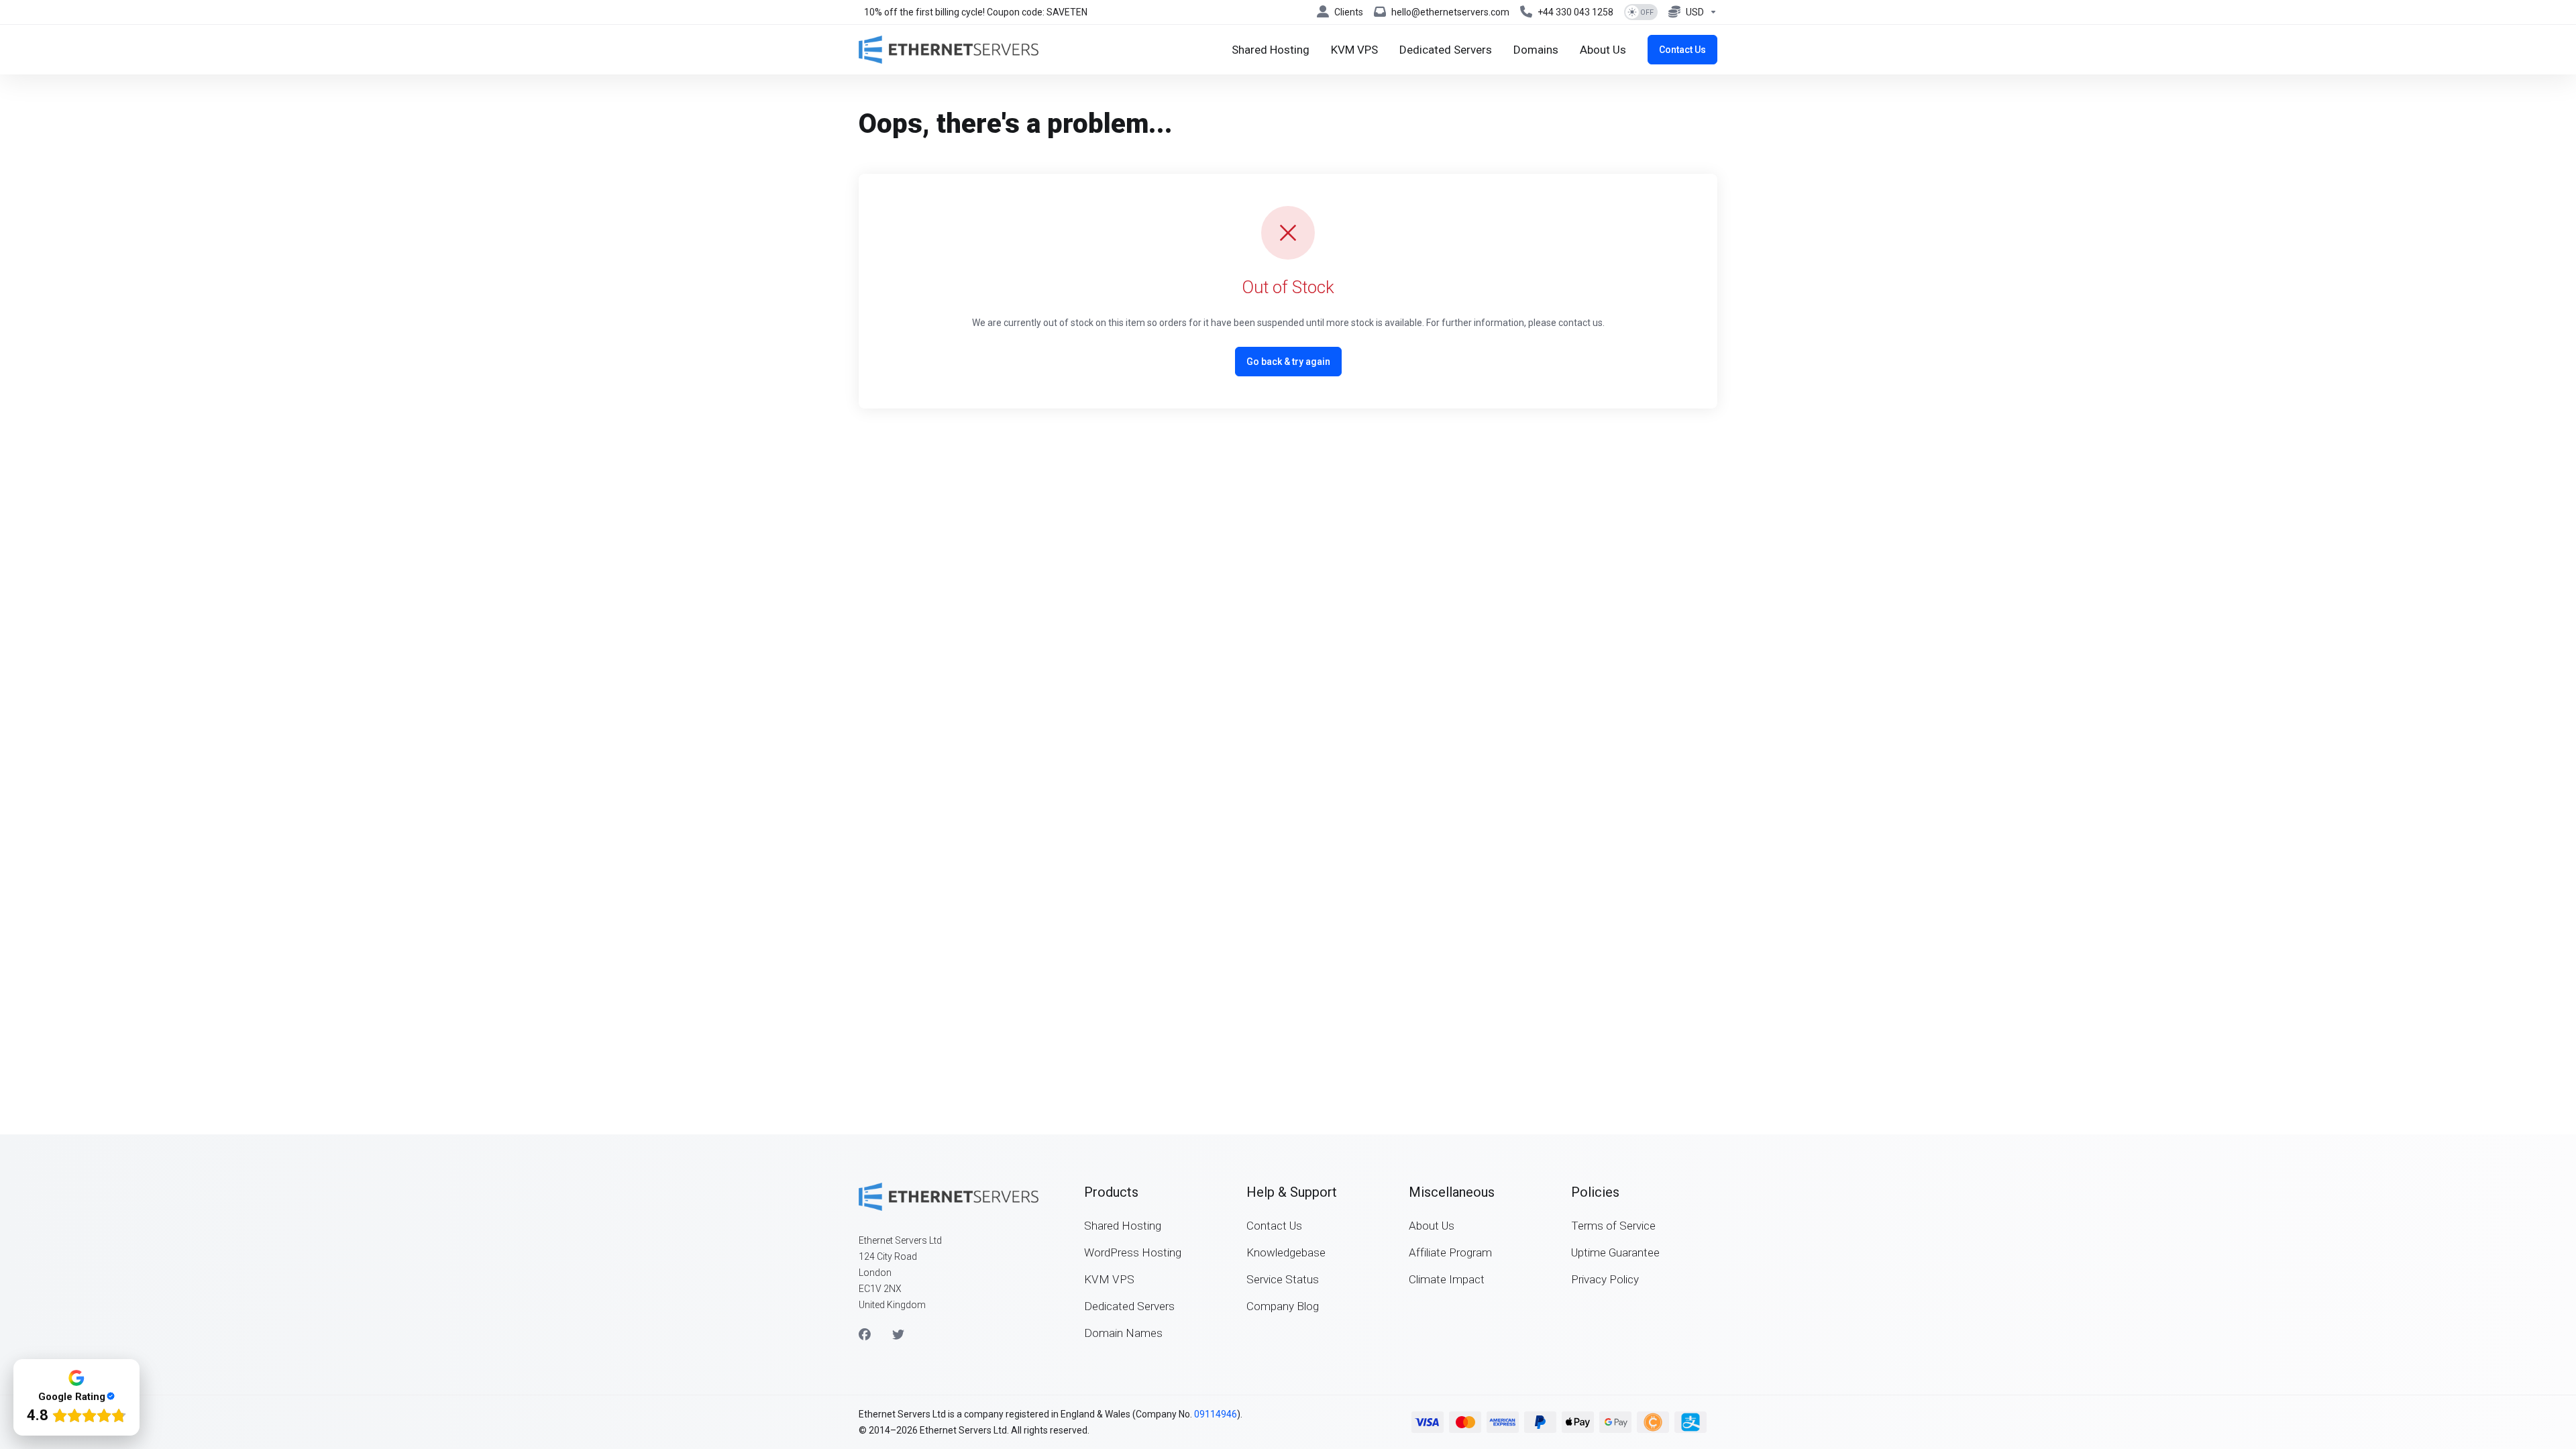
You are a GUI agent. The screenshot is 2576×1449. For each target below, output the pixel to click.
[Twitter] (898, 1335)
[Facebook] (865, 1335)
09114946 (1216, 1414)
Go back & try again (1288, 362)
